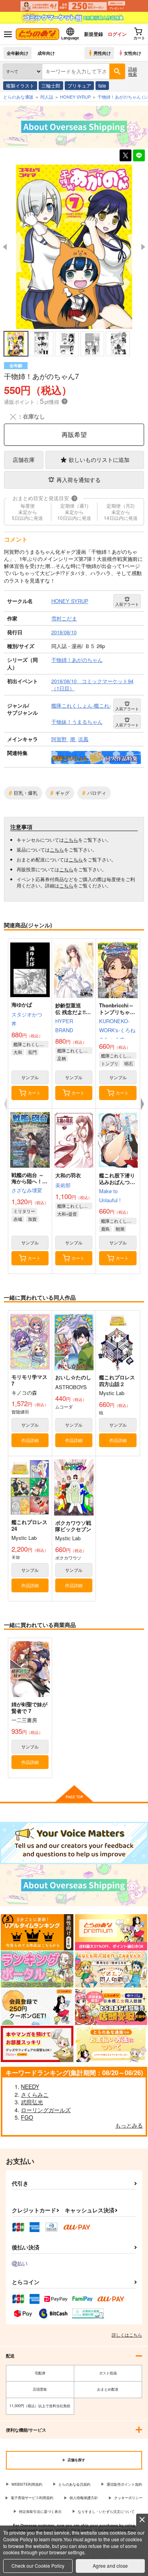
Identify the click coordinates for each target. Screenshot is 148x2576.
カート (34, 1093)
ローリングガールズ (46, 2110)
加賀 (32, 1219)
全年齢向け (18, 53)
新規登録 (94, 34)
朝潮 (120, 1229)
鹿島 (105, 1229)
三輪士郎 (51, 85)
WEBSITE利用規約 (27, 2484)
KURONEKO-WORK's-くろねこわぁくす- (117, 1030)
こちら (71, 840)
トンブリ (110, 1063)
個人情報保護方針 (84, 2498)
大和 (18, 1052)
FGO (27, 2117)
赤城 (18, 1219)
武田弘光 (32, 2102)
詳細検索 (133, 71)
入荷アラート (127, 604)
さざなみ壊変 (27, 1190)
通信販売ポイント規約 (124, 2484)
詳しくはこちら (127, 2335)
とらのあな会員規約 (74, 2484)
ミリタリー (24, 1211)
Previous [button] (5, 247)
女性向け (133, 53)
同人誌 (47, 97)
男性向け (102, 53)
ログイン (117, 34)
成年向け (46, 53)
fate (102, 85)
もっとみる (129, 2125)
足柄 (62, 1058)
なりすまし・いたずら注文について (106, 2512)
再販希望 (74, 434)
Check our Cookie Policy (38, 2566)
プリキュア (79, 85)
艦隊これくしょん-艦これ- (31, 1044)
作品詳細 (30, 1440)
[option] (74, 247)
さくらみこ (35, 2094)
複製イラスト (20, 85)
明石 (129, 1063)
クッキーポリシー (128, 2498)
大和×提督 (67, 1214)
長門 (32, 1052)
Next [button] (143, 247)
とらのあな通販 (18, 97)
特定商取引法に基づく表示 (40, 2512)
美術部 (63, 1185)
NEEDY (30, 2087)
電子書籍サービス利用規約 (32, 2498)
